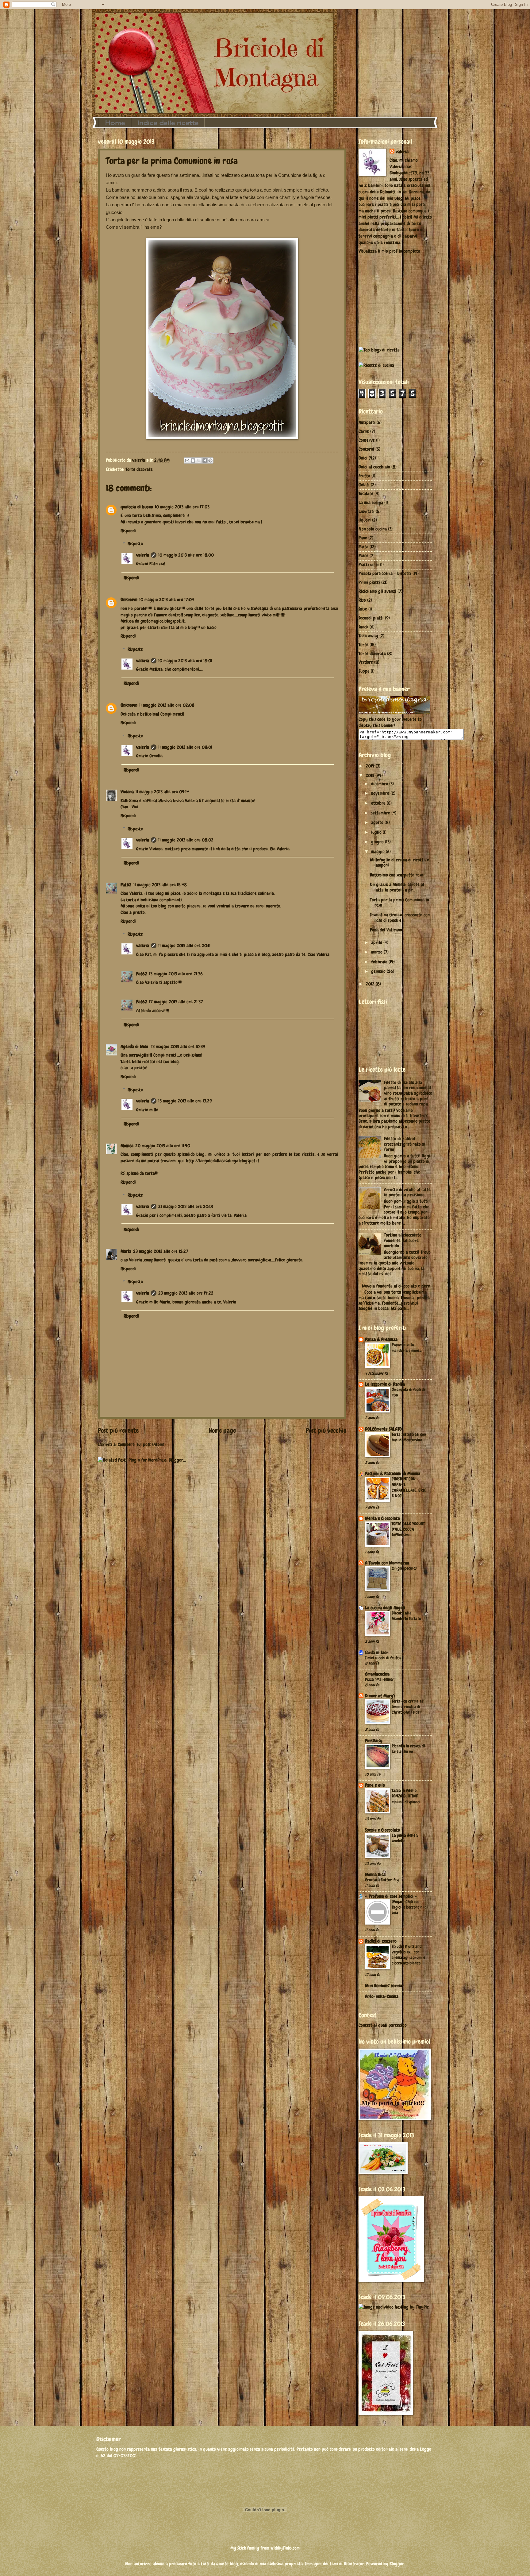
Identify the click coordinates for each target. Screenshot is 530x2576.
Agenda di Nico (135, 1047)
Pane (363, 538)
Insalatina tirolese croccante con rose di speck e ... (400, 918)
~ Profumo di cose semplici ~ (391, 1896)
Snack (363, 627)
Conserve (367, 440)
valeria (143, 555)
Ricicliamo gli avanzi (377, 591)
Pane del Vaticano (386, 930)
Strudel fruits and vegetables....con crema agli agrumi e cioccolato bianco (408, 1955)
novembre (381, 793)
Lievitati (367, 511)
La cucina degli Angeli (385, 1608)
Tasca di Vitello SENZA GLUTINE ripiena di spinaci (406, 1796)
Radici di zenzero (381, 1941)
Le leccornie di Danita (385, 1384)
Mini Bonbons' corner (384, 1986)
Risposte (135, 544)
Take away (368, 636)
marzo (377, 952)
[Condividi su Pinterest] (210, 460)
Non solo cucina (373, 529)
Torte (363, 645)
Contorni (366, 449)
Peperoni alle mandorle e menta (407, 1347)
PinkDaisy (374, 1741)
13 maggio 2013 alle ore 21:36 (176, 974)
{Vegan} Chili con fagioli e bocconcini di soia (410, 1907)
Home (115, 123)
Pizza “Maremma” (380, 1679)
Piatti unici (369, 565)
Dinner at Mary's (380, 1696)
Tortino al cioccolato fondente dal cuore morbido (403, 1240)
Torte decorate (139, 469)
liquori (365, 520)
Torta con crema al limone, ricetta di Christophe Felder (407, 1707)
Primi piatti (369, 582)
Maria (126, 1251)
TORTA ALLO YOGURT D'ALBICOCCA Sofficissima (408, 1529)
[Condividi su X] (199, 460)
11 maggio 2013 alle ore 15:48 (160, 885)
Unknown (129, 600)
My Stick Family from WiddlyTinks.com (265, 2548)
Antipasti (367, 422)
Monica (127, 1146)
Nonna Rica (375, 1875)
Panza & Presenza (381, 1339)
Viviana (127, 792)
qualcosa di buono (137, 507)
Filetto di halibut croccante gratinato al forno (405, 1144)
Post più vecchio (326, 1431)
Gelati (364, 485)
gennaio (379, 971)
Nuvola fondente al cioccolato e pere (396, 1286)
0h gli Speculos (404, 1568)
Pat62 (126, 885)
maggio (378, 852)
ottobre (379, 803)
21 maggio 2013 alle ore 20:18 (186, 1206)
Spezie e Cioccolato (382, 1830)
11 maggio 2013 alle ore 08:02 (186, 840)
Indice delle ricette (168, 123)
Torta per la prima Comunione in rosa (399, 903)
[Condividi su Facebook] (205, 460)
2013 (371, 775)
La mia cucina (371, 503)
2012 (371, 984)
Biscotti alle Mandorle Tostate (406, 1616)
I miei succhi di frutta (383, 1658)
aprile (377, 942)
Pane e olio (375, 1785)
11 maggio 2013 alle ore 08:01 (185, 747)
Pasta (363, 547)
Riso (362, 600)
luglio (377, 832)
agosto (378, 822)
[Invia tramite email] (187, 460)
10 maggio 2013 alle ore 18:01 (185, 661)
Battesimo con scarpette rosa (397, 875)
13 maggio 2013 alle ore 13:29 (185, 1101)
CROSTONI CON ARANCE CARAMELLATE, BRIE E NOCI (409, 1487)
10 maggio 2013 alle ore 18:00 (186, 555)
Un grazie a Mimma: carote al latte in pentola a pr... (397, 887)
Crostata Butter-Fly (382, 1880)
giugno (378, 842)
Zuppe (364, 671)
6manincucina (377, 1674)
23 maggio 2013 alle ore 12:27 (161, 1251)
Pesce (363, 556)
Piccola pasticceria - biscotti (385, 573)
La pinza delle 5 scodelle (405, 1838)
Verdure (366, 662)
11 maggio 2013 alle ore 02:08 (167, 705)
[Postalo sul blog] (193, 460)
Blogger (397, 2564)
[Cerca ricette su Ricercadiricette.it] (379, 350)
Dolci (363, 458)
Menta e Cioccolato (382, 1518)
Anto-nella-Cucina (382, 1996)
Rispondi (128, 531)
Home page (222, 1431)
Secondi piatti (371, 618)
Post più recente (118, 1431)
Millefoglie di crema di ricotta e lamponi (399, 863)
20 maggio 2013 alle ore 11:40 (163, 1146)
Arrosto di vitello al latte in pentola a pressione (407, 1192)
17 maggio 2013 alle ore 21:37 (176, 1002)
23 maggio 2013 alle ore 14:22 (186, 1293)
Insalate (366, 494)
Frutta (364, 476)
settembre (381, 813)
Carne (364, 431)
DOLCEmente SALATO (383, 1429)
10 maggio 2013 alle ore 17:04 (167, 600)
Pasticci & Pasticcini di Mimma (393, 1474)
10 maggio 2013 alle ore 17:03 (182, 507)
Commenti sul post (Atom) (141, 1444)
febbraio (380, 962)
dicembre (380, 784)
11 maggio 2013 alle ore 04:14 (162, 792)
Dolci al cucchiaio (374, 467)
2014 (371, 766)
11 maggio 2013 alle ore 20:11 (184, 946)
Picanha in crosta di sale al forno (408, 1749)
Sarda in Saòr (377, 1653)
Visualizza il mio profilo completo (389, 251)
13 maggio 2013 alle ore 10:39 (178, 1047)
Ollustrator (354, 2564)
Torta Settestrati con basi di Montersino (409, 1437)
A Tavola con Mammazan (387, 1563)
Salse (363, 609)
